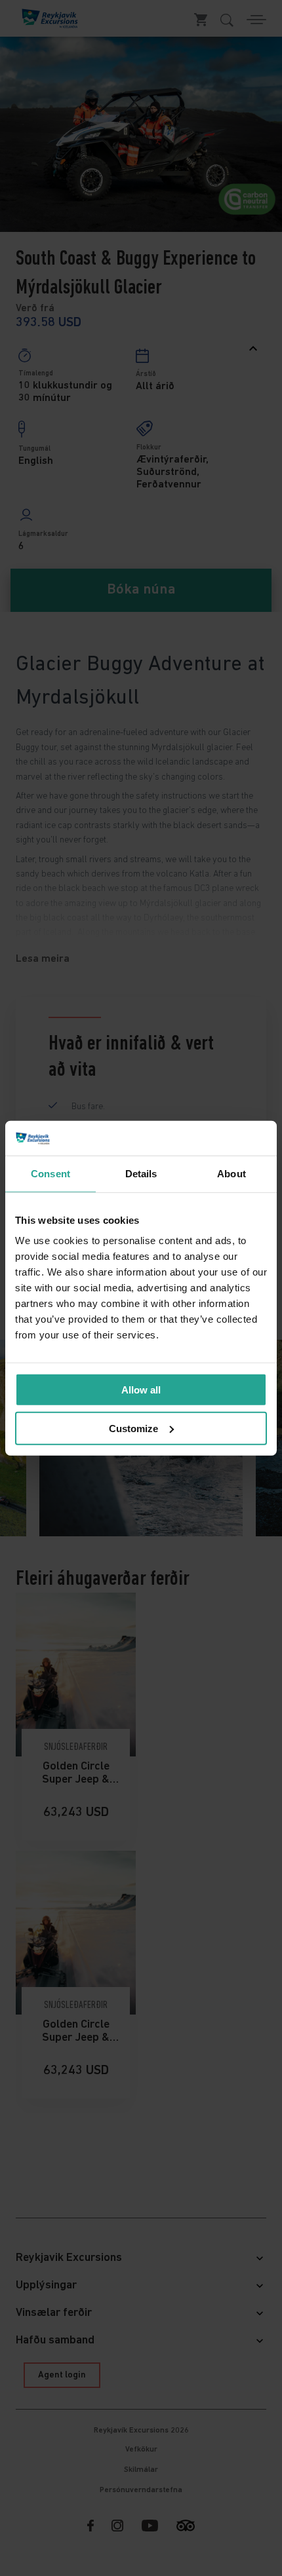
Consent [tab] (50, 1173)
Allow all (141, 1390)
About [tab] (232, 1173)
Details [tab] (141, 1173)
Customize (133, 1428)
